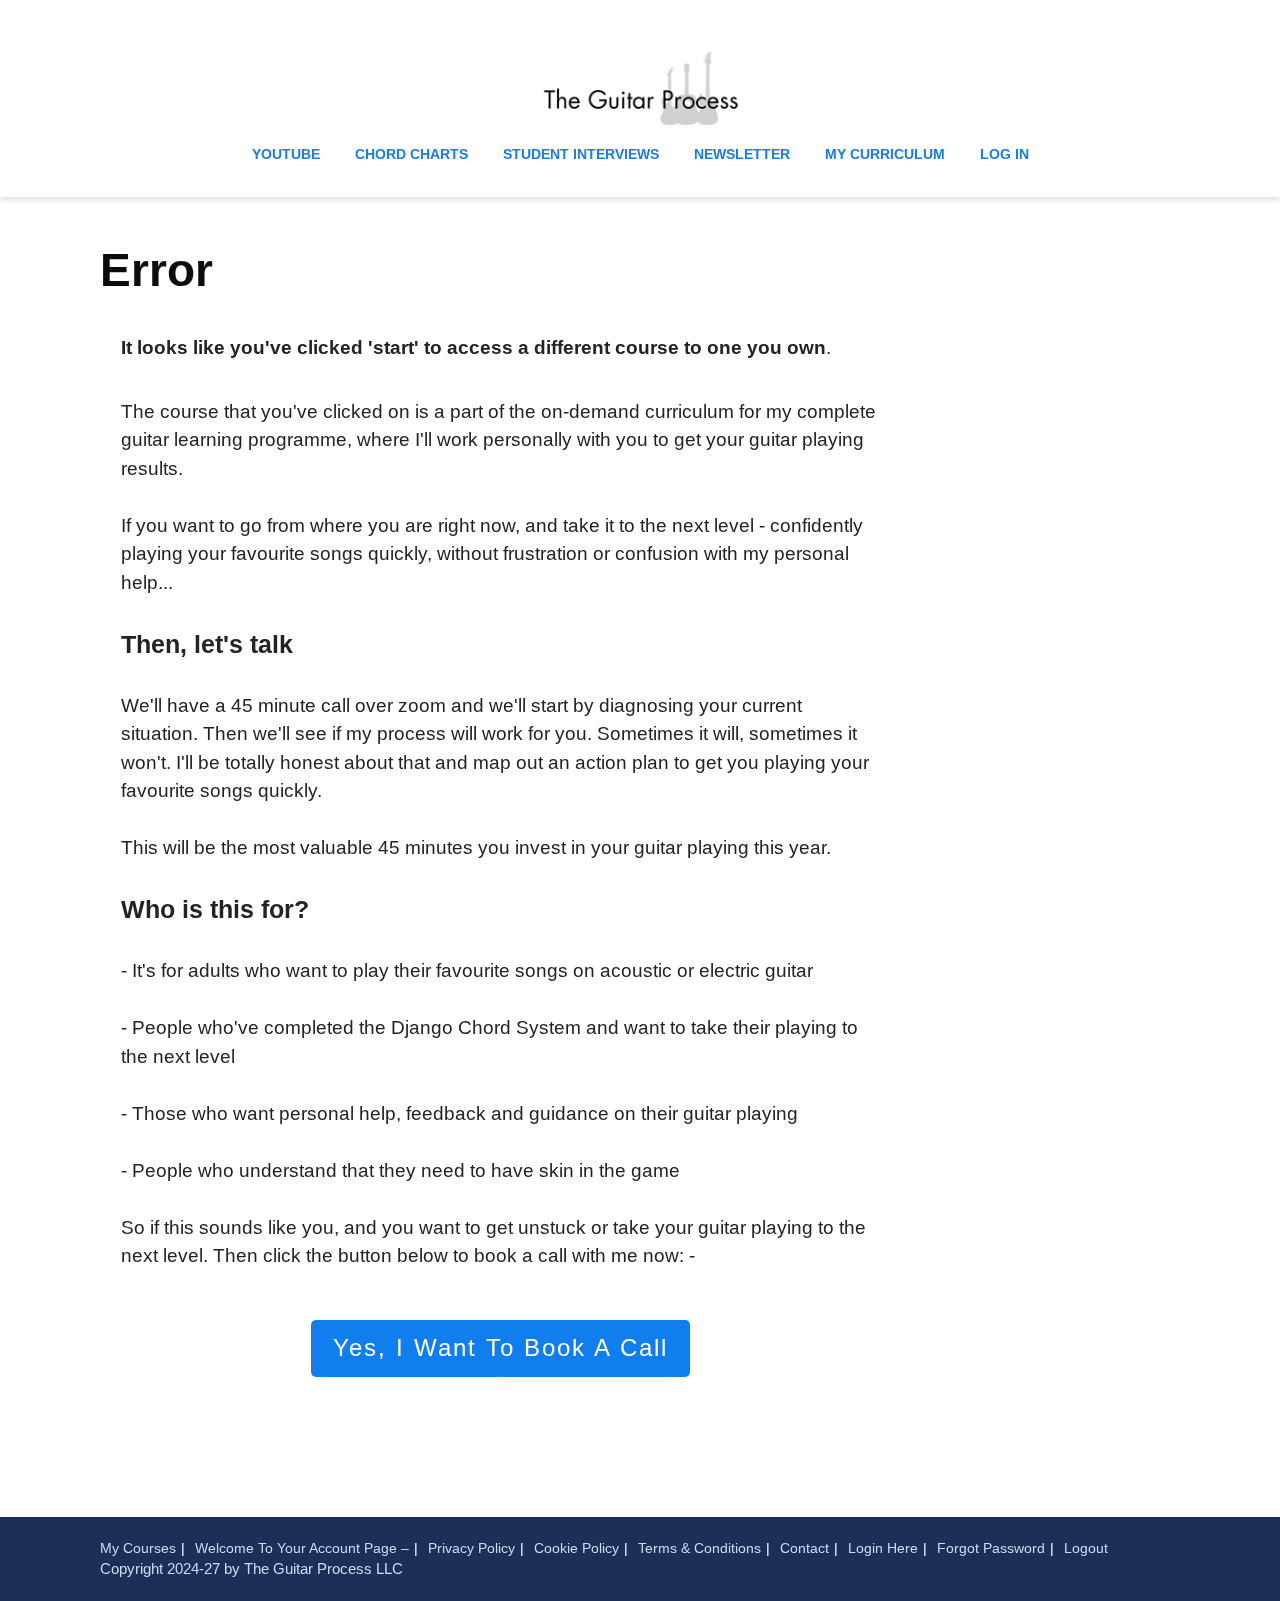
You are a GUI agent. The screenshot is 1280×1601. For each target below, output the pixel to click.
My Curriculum (885, 154)
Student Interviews (581, 154)
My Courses (138, 1548)
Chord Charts (411, 154)
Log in (1004, 154)
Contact (804, 1548)
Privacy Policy (471, 1548)
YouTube (286, 154)
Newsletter (742, 154)
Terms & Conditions (699, 1548)
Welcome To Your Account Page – (302, 1548)
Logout (1086, 1548)
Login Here (883, 1548)
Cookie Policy (576, 1548)
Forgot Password (991, 1548)
